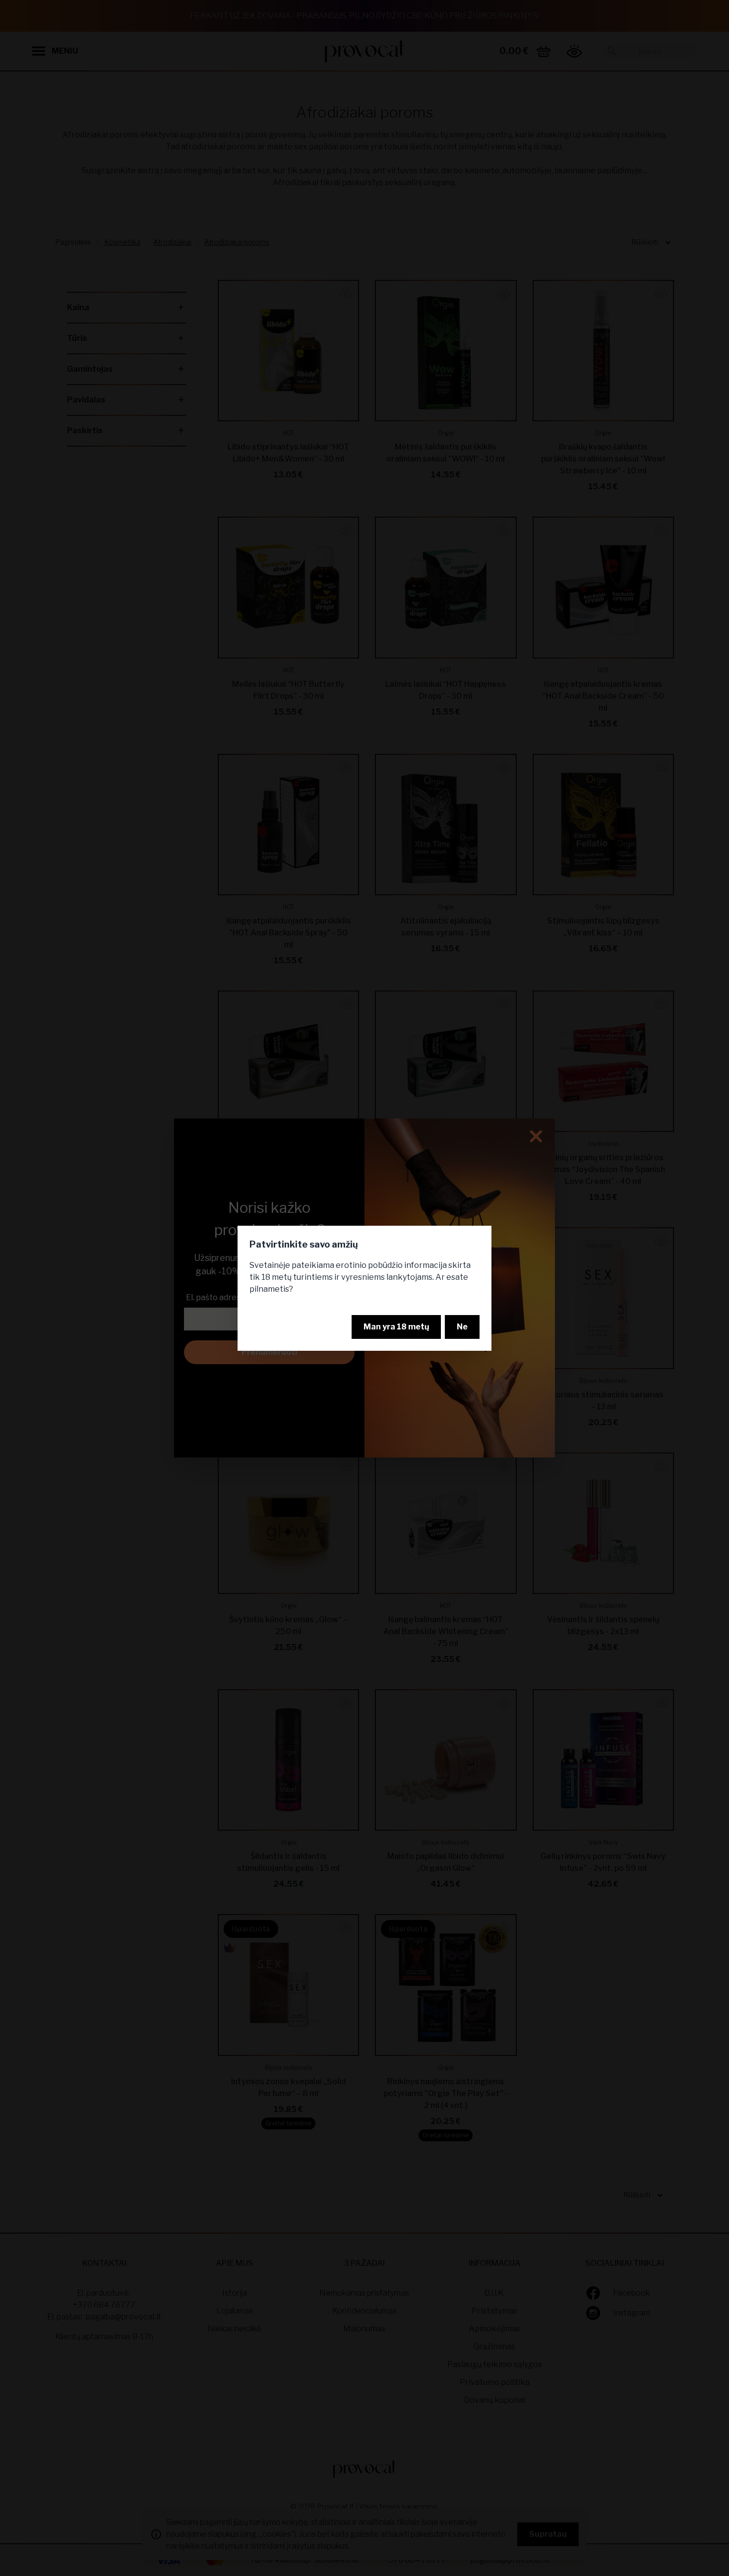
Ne (462, 1327)
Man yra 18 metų (396, 1327)
